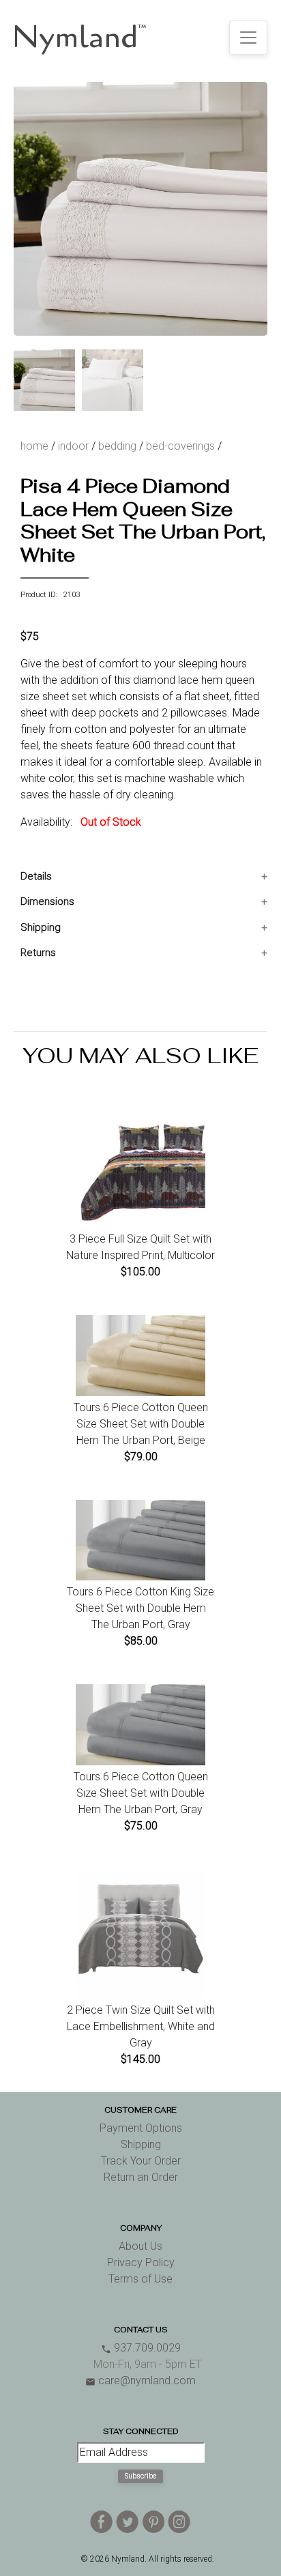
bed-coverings (180, 446)
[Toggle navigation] (248, 38)
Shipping (41, 927)
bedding (117, 446)
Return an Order (141, 2177)
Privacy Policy (141, 2262)
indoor (73, 446)
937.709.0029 (141, 2348)
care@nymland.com (140, 2380)
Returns (38, 953)
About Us (140, 2246)
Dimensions (47, 901)
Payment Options (141, 2128)
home (34, 446)
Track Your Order (141, 2161)
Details (36, 876)
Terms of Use (140, 2279)
